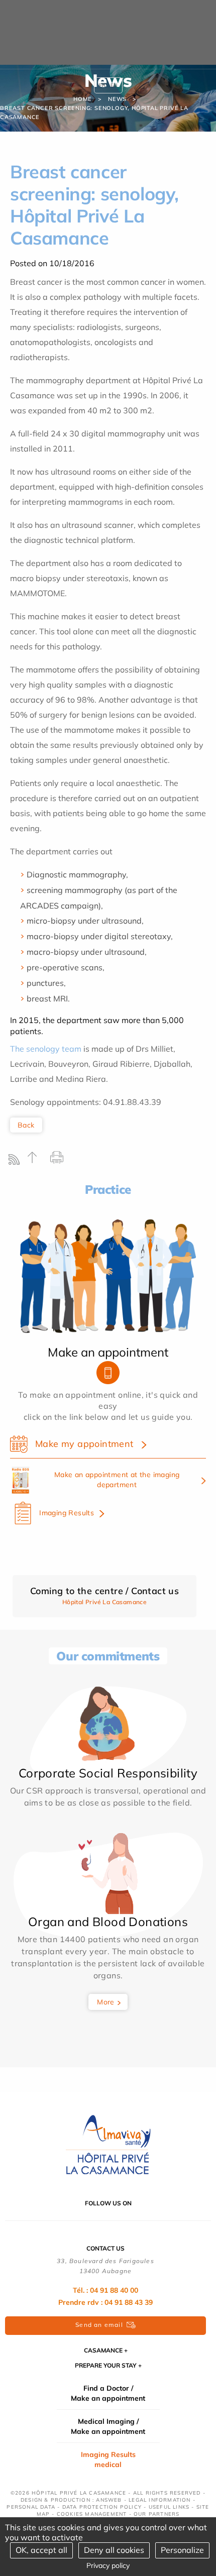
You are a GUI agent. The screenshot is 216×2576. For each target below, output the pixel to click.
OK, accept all (41, 2550)
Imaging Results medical (108, 2459)
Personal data (31, 2507)
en (114, 85)
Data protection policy (102, 2507)
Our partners (156, 2514)
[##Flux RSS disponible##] (16, 1162)
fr (102, 85)
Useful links (169, 2507)
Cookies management (92, 2514)
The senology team (46, 1049)
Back (26, 1125)
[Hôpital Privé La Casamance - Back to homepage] (108, 2145)
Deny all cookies (114, 2550)
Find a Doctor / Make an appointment (108, 2393)
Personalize (182, 2550)
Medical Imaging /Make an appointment (108, 2426)
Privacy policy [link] (108, 2565)
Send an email (99, 2325)
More (106, 2002)
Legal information (159, 2500)
